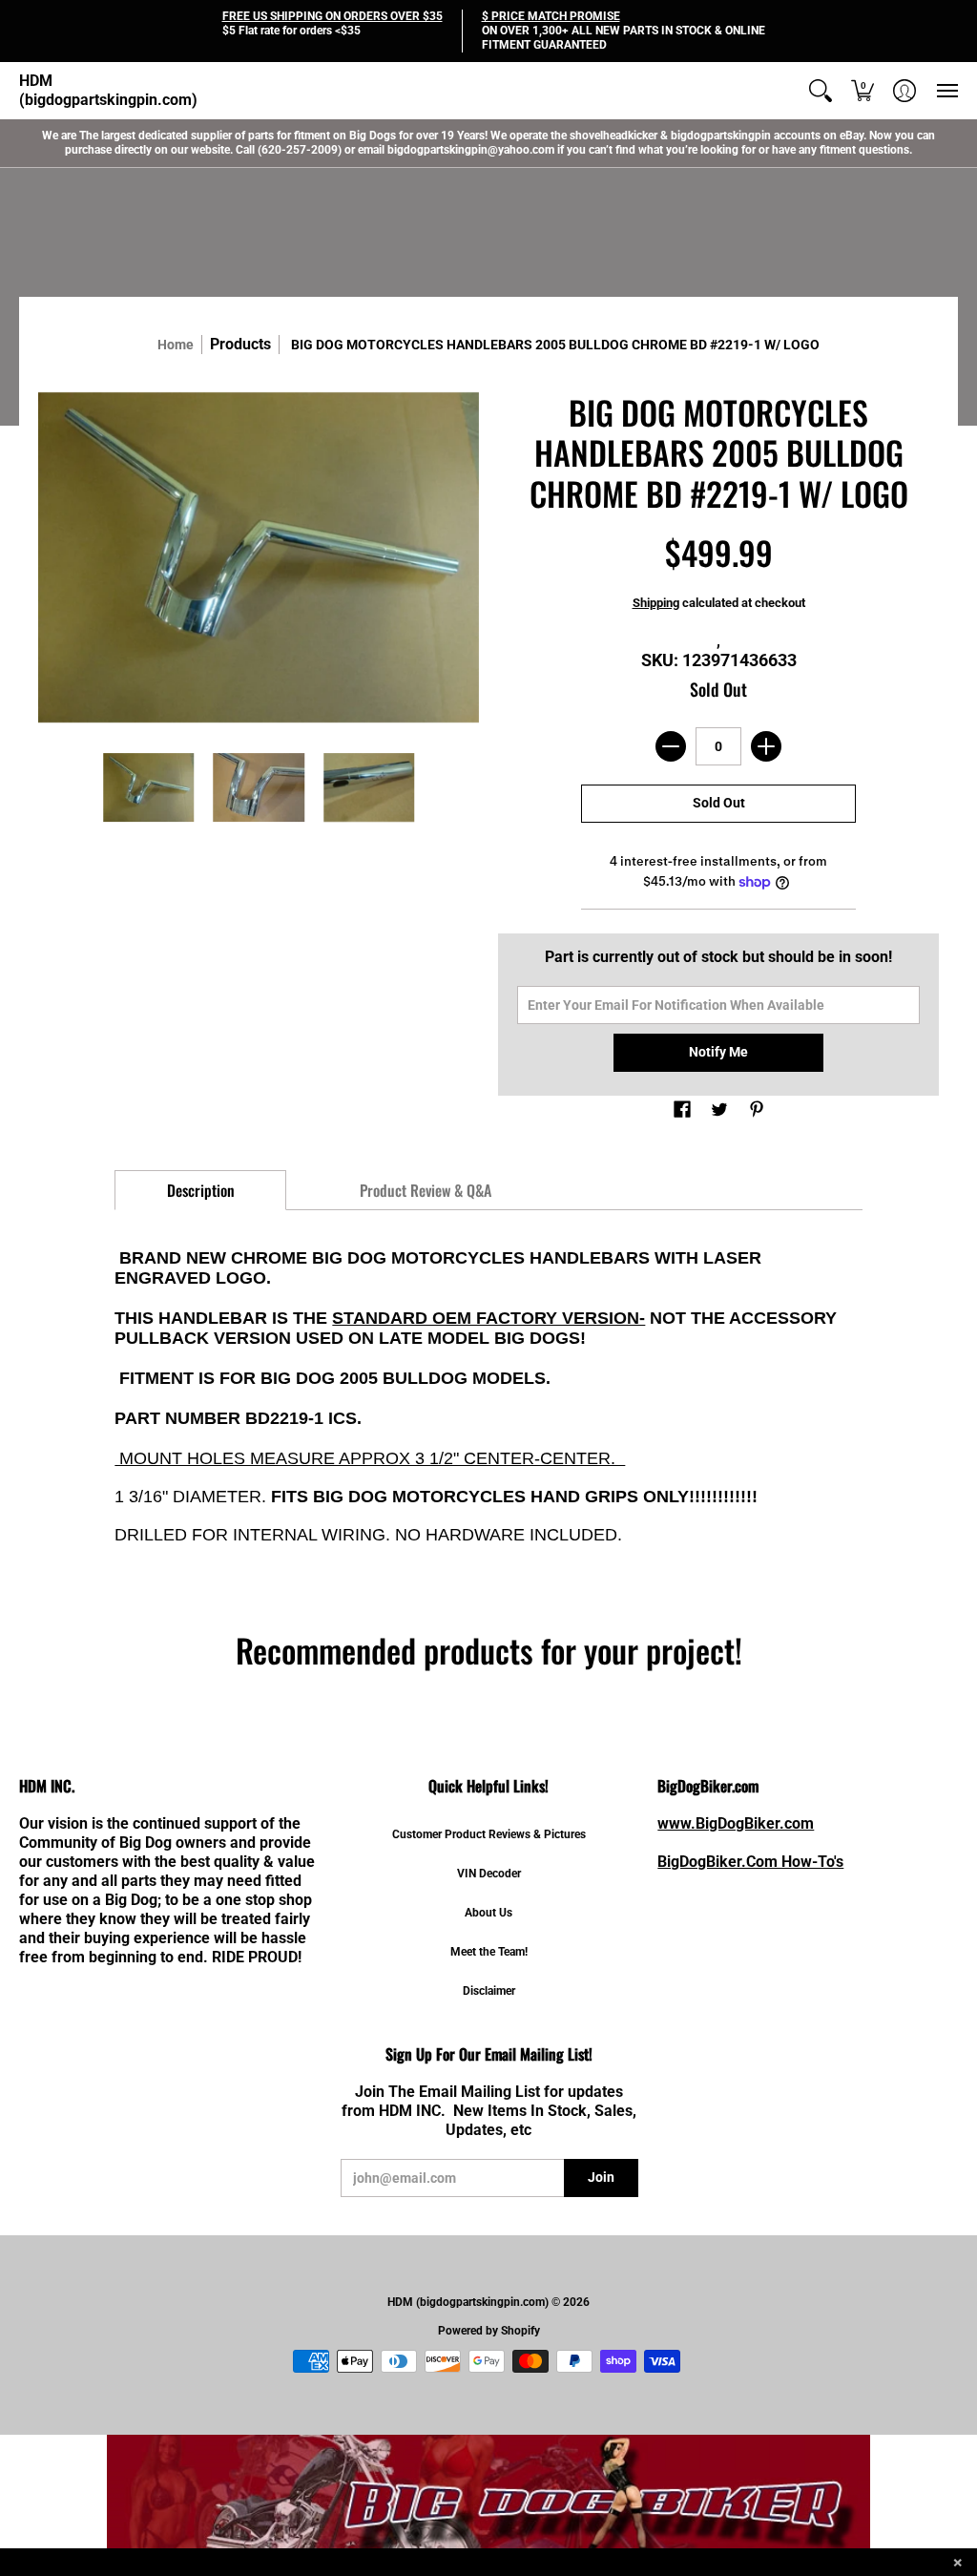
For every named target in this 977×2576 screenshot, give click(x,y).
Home (176, 345)
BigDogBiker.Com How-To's (750, 1862)
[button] (821, 91)
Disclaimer (489, 1991)
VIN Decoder (489, 1874)
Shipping (656, 603)
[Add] (766, 746)
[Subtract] (671, 746)
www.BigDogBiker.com (736, 1823)
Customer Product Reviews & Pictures (489, 1834)
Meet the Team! (489, 1952)
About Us (488, 1913)
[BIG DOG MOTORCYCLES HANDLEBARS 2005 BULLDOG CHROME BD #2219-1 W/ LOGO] (149, 787)
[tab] (200, 1190)
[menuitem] (821, 91)
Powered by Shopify (489, 2331)
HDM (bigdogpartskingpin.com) (108, 90)
